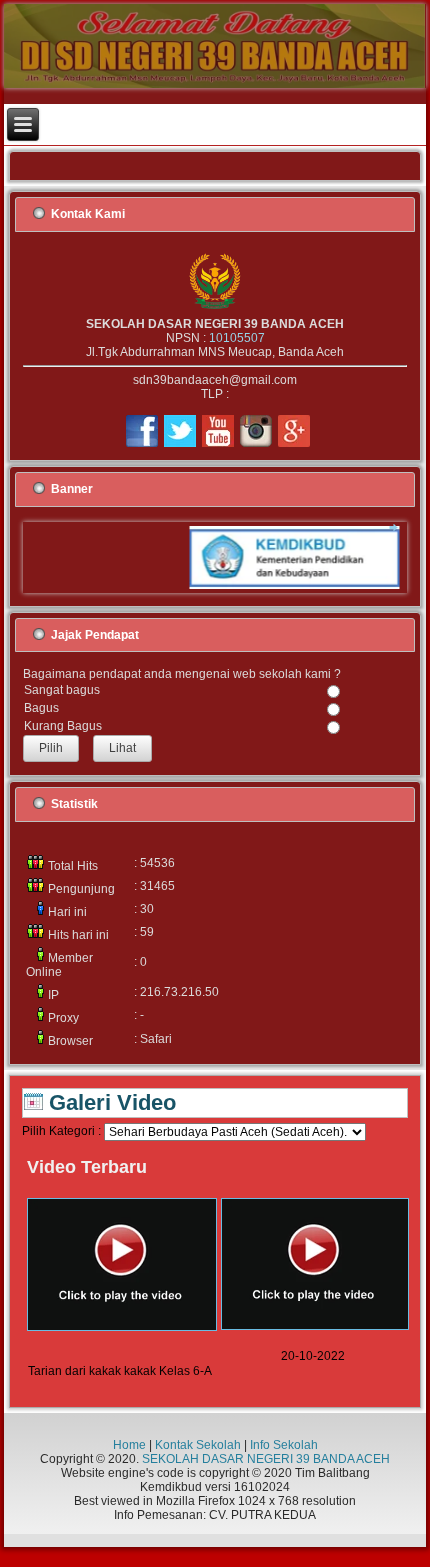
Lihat (122, 748)
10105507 (237, 338)
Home (129, 1445)
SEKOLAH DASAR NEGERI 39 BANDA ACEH (266, 1459)
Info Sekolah (284, 1445)
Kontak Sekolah (198, 1445)
